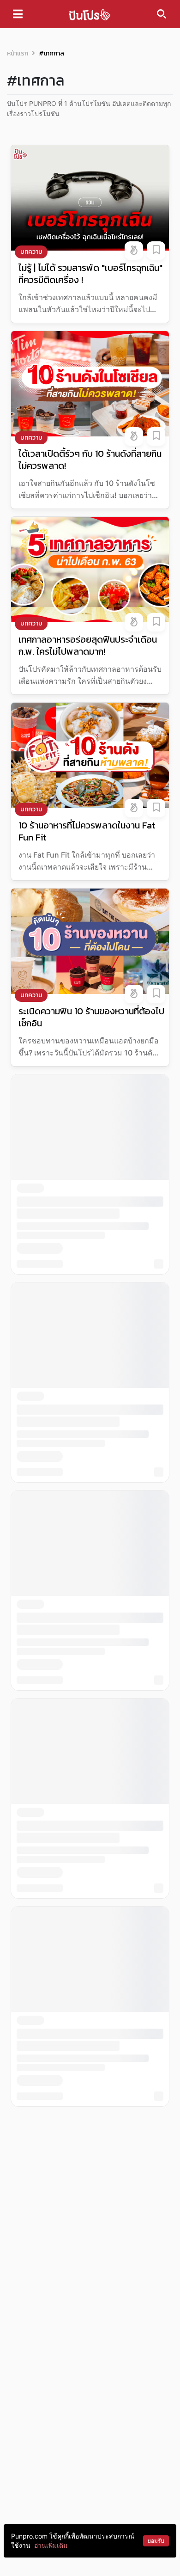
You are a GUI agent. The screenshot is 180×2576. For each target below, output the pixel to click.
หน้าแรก (18, 53)
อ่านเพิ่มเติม (51, 2545)
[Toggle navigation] (18, 14)
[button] (134, 251)
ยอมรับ (156, 2541)
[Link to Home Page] (90, 14)
